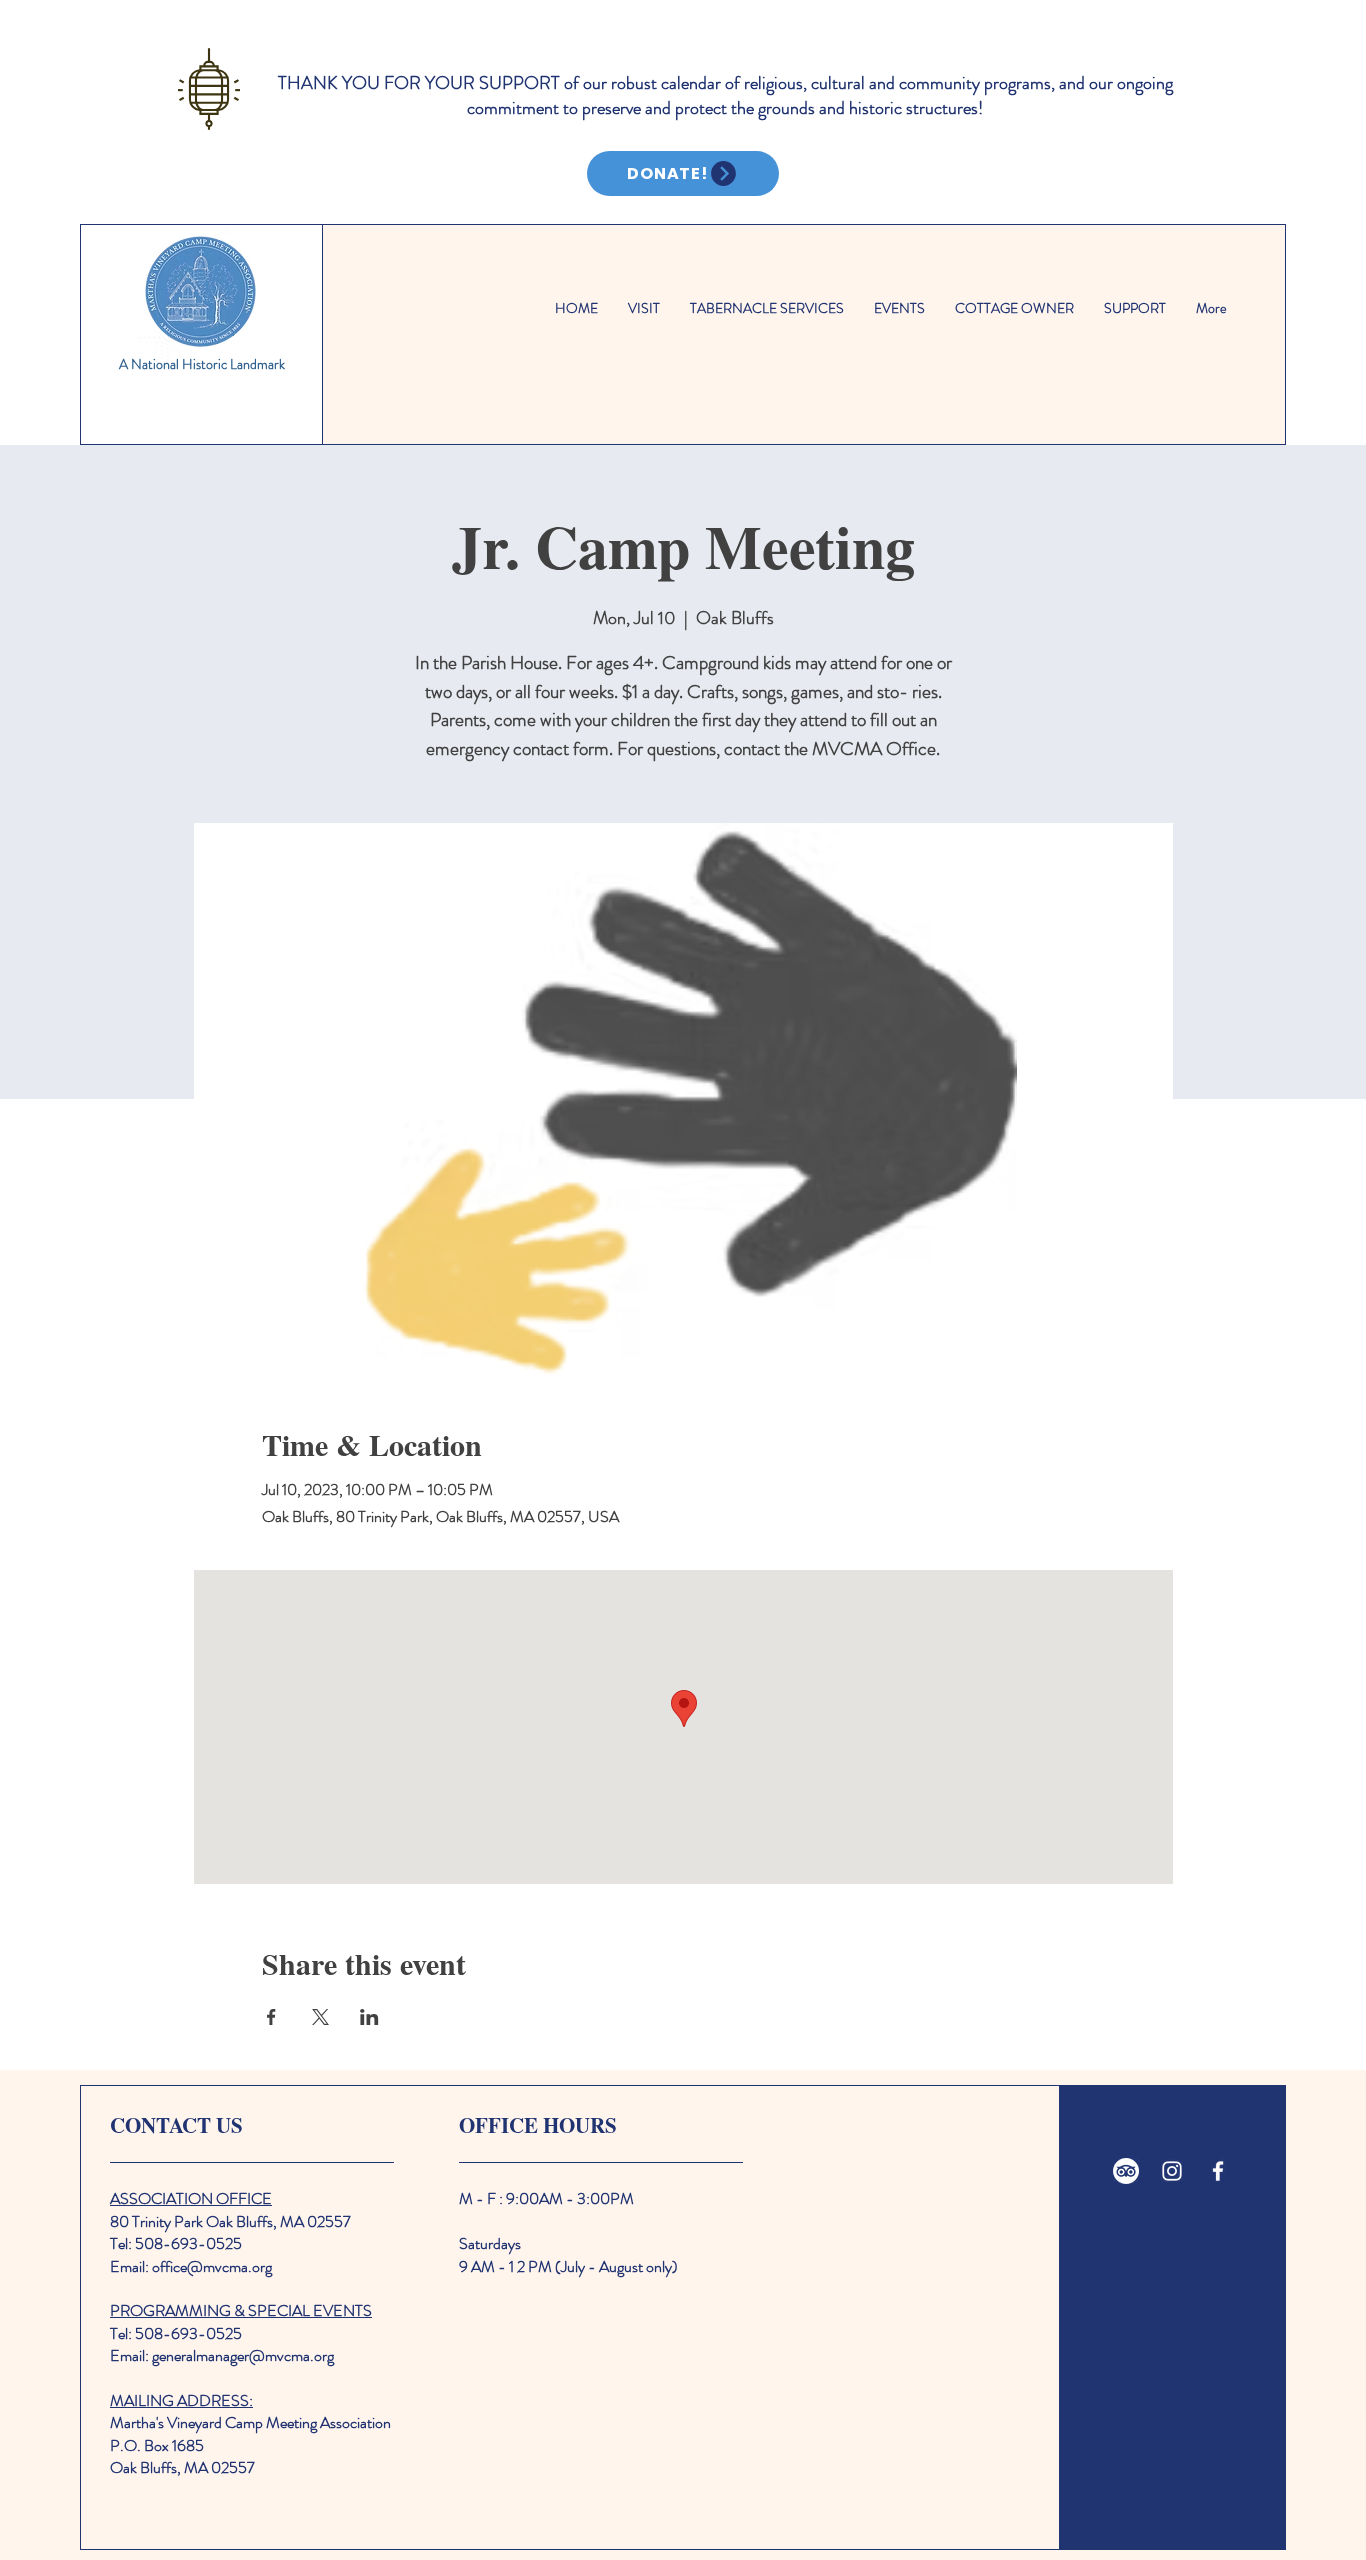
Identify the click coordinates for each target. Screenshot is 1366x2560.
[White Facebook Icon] (1218, 2171)
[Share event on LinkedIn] (369, 2017)
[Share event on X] (320, 2017)
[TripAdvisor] (1126, 2171)
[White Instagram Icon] (1172, 2171)
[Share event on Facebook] (271, 2017)
